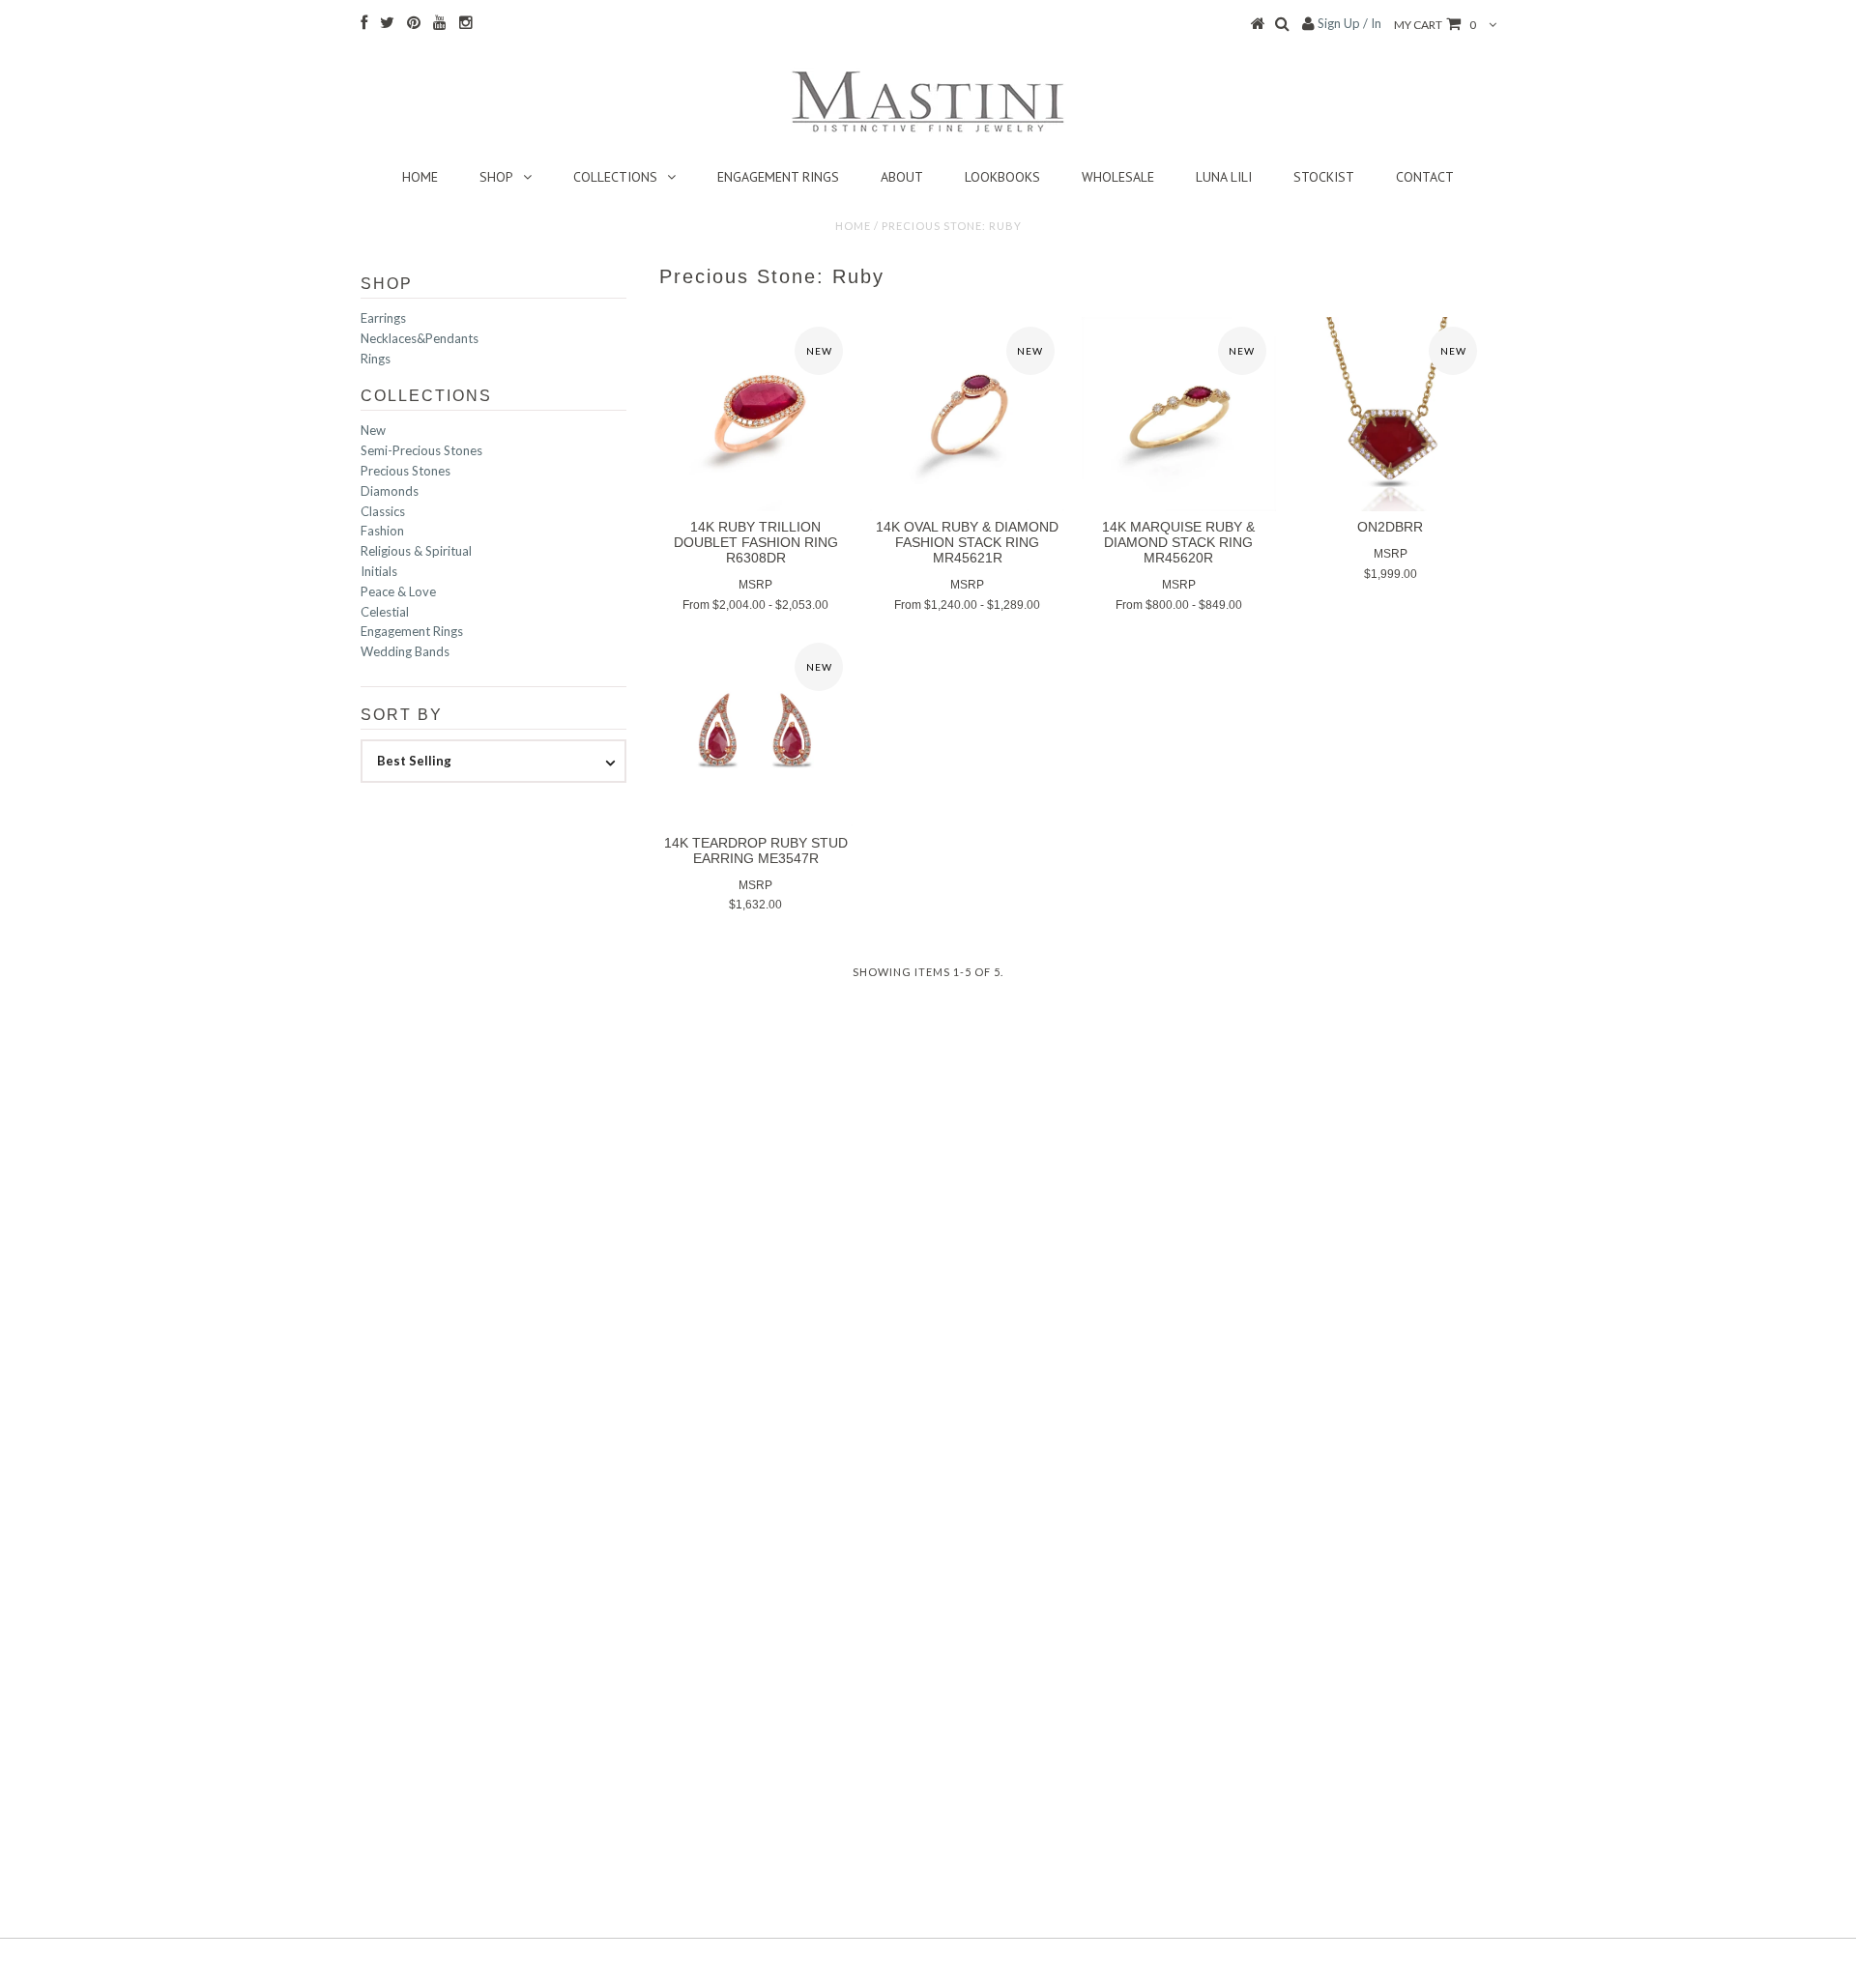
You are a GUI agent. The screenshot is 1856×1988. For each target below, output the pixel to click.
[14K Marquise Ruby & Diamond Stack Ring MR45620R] (1179, 414)
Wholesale (1118, 177)
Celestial (385, 612)
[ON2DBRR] (1391, 414)
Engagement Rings (778, 177)
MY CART (1435, 25)
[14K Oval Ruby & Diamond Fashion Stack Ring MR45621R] (967, 414)
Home (420, 177)
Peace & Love (398, 591)
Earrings (383, 318)
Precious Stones (406, 471)
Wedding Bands (405, 651)
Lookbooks (1002, 177)
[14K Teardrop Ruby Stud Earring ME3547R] (756, 730)
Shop (496, 177)
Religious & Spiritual (416, 551)
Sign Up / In (1349, 23)
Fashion (382, 531)
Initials (379, 571)
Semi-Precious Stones (421, 450)
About (902, 177)
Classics (383, 511)
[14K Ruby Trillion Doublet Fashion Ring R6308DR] (756, 414)
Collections (615, 177)
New (373, 430)
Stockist (1324, 177)
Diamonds (390, 491)
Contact (1425, 177)
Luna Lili (1224, 177)
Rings (376, 359)
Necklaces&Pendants (420, 338)
